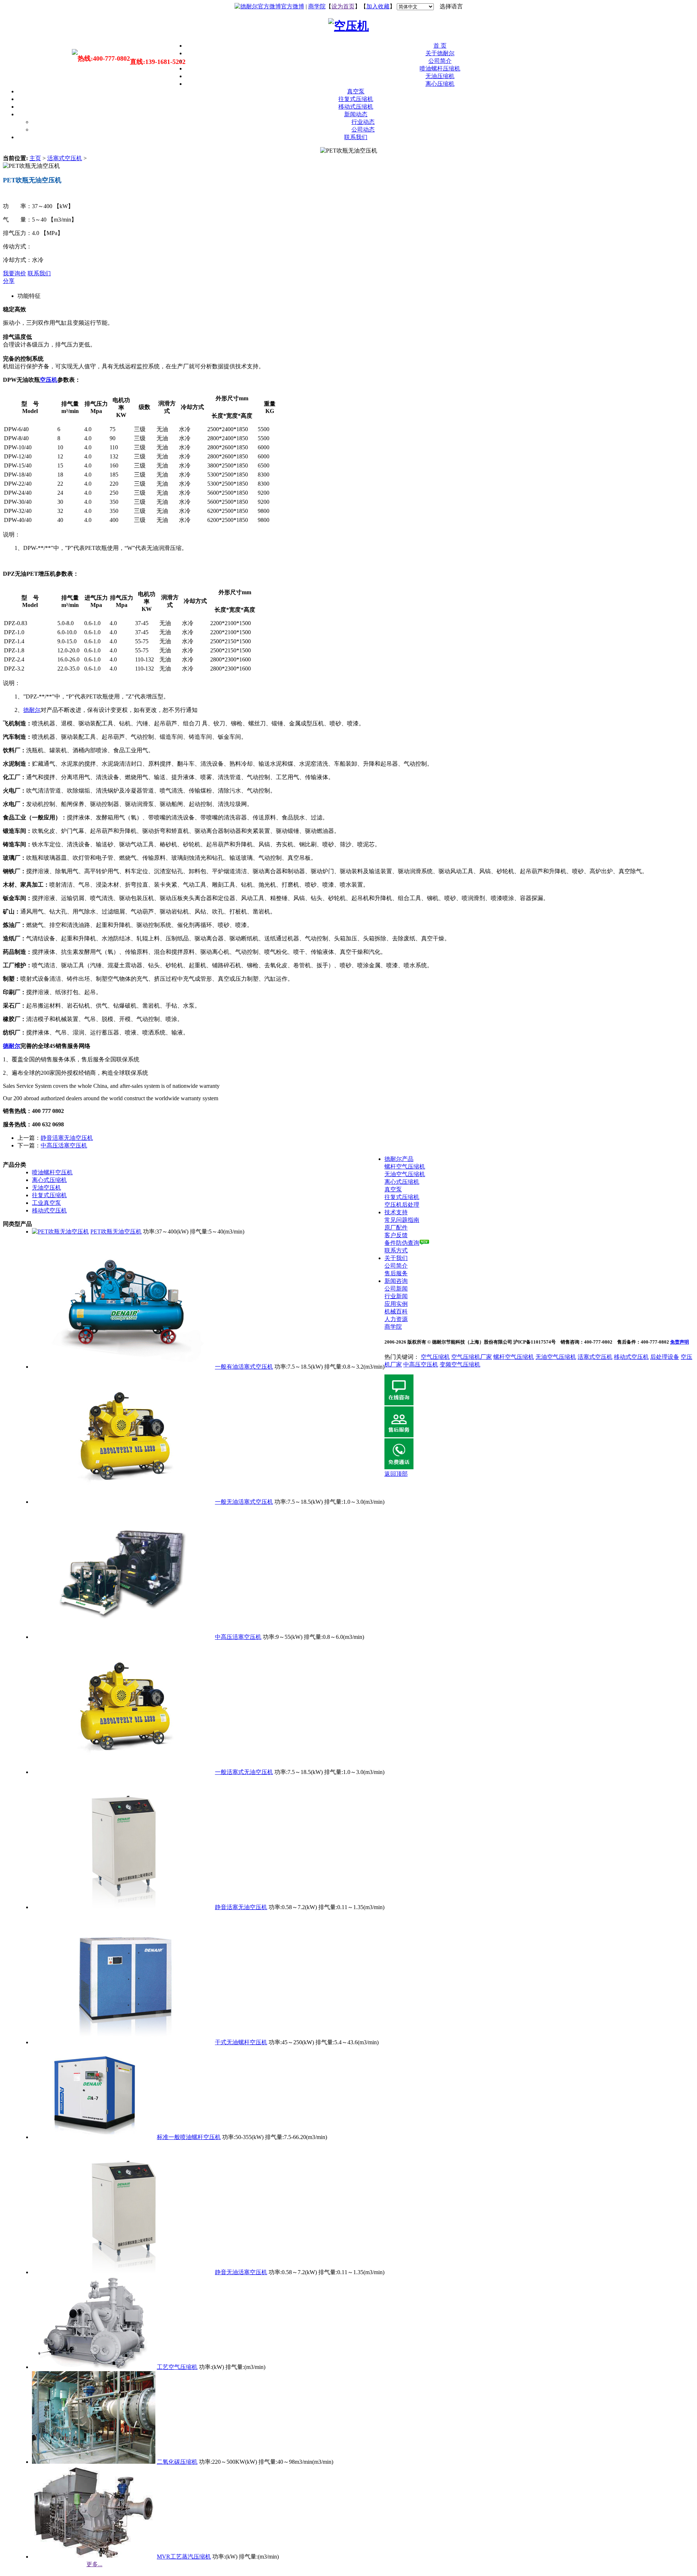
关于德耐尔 (440, 53)
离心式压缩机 (49, 1180)
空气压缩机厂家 (472, 1357)
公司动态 (363, 129)
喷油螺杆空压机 (52, 1172)
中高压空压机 (421, 1364)
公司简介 (440, 61)
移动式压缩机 (356, 107)
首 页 (440, 46)
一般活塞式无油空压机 (244, 1772)
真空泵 (356, 91)
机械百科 (396, 1311)
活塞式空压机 (65, 158)
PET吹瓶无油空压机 (116, 1232)
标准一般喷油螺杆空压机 (189, 2137)
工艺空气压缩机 (177, 2367)
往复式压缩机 (356, 99)
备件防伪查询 (402, 1243)
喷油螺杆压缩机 (440, 68)
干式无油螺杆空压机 (241, 2042)
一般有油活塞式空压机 (244, 1367)
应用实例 (396, 1304)
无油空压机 (46, 1188)
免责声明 (680, 1342)
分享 (9, 281)
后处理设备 (665, 1357)
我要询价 (15, 273)
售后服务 (396, 1273)
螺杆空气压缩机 (405, 1167)
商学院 (317, 6)
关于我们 (396, 1258)
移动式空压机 (49, 1210)
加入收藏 (378, 6)
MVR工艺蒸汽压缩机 (184, 2557)
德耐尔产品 (399, 1159)
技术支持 (396, 1212)
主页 (35, 158)
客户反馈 (396, 1235)
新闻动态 (356, 114)
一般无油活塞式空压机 (244, 1502)
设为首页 (343, 6)
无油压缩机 (440, 76)
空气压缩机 (435, 1357)
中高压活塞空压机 (64, 1145)
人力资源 (396, 1319)
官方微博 (293, 6)
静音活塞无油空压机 (67, 1138)
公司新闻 (396, 1289)
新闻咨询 (396, 1281)
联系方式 (396, 1250)
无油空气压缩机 (405, 1174)
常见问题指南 (402, 1220)
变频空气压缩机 (460, 1364)
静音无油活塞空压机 (241, 2272)
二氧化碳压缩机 (177, 2462)
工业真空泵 (46, 1203)
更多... (94, 2564)
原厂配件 (396, 1228)
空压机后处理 (402, 1205)
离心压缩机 (440, 84)
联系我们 (356, 137)
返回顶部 (396, 1474)
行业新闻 (396, 1296)
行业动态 (363, 122)
